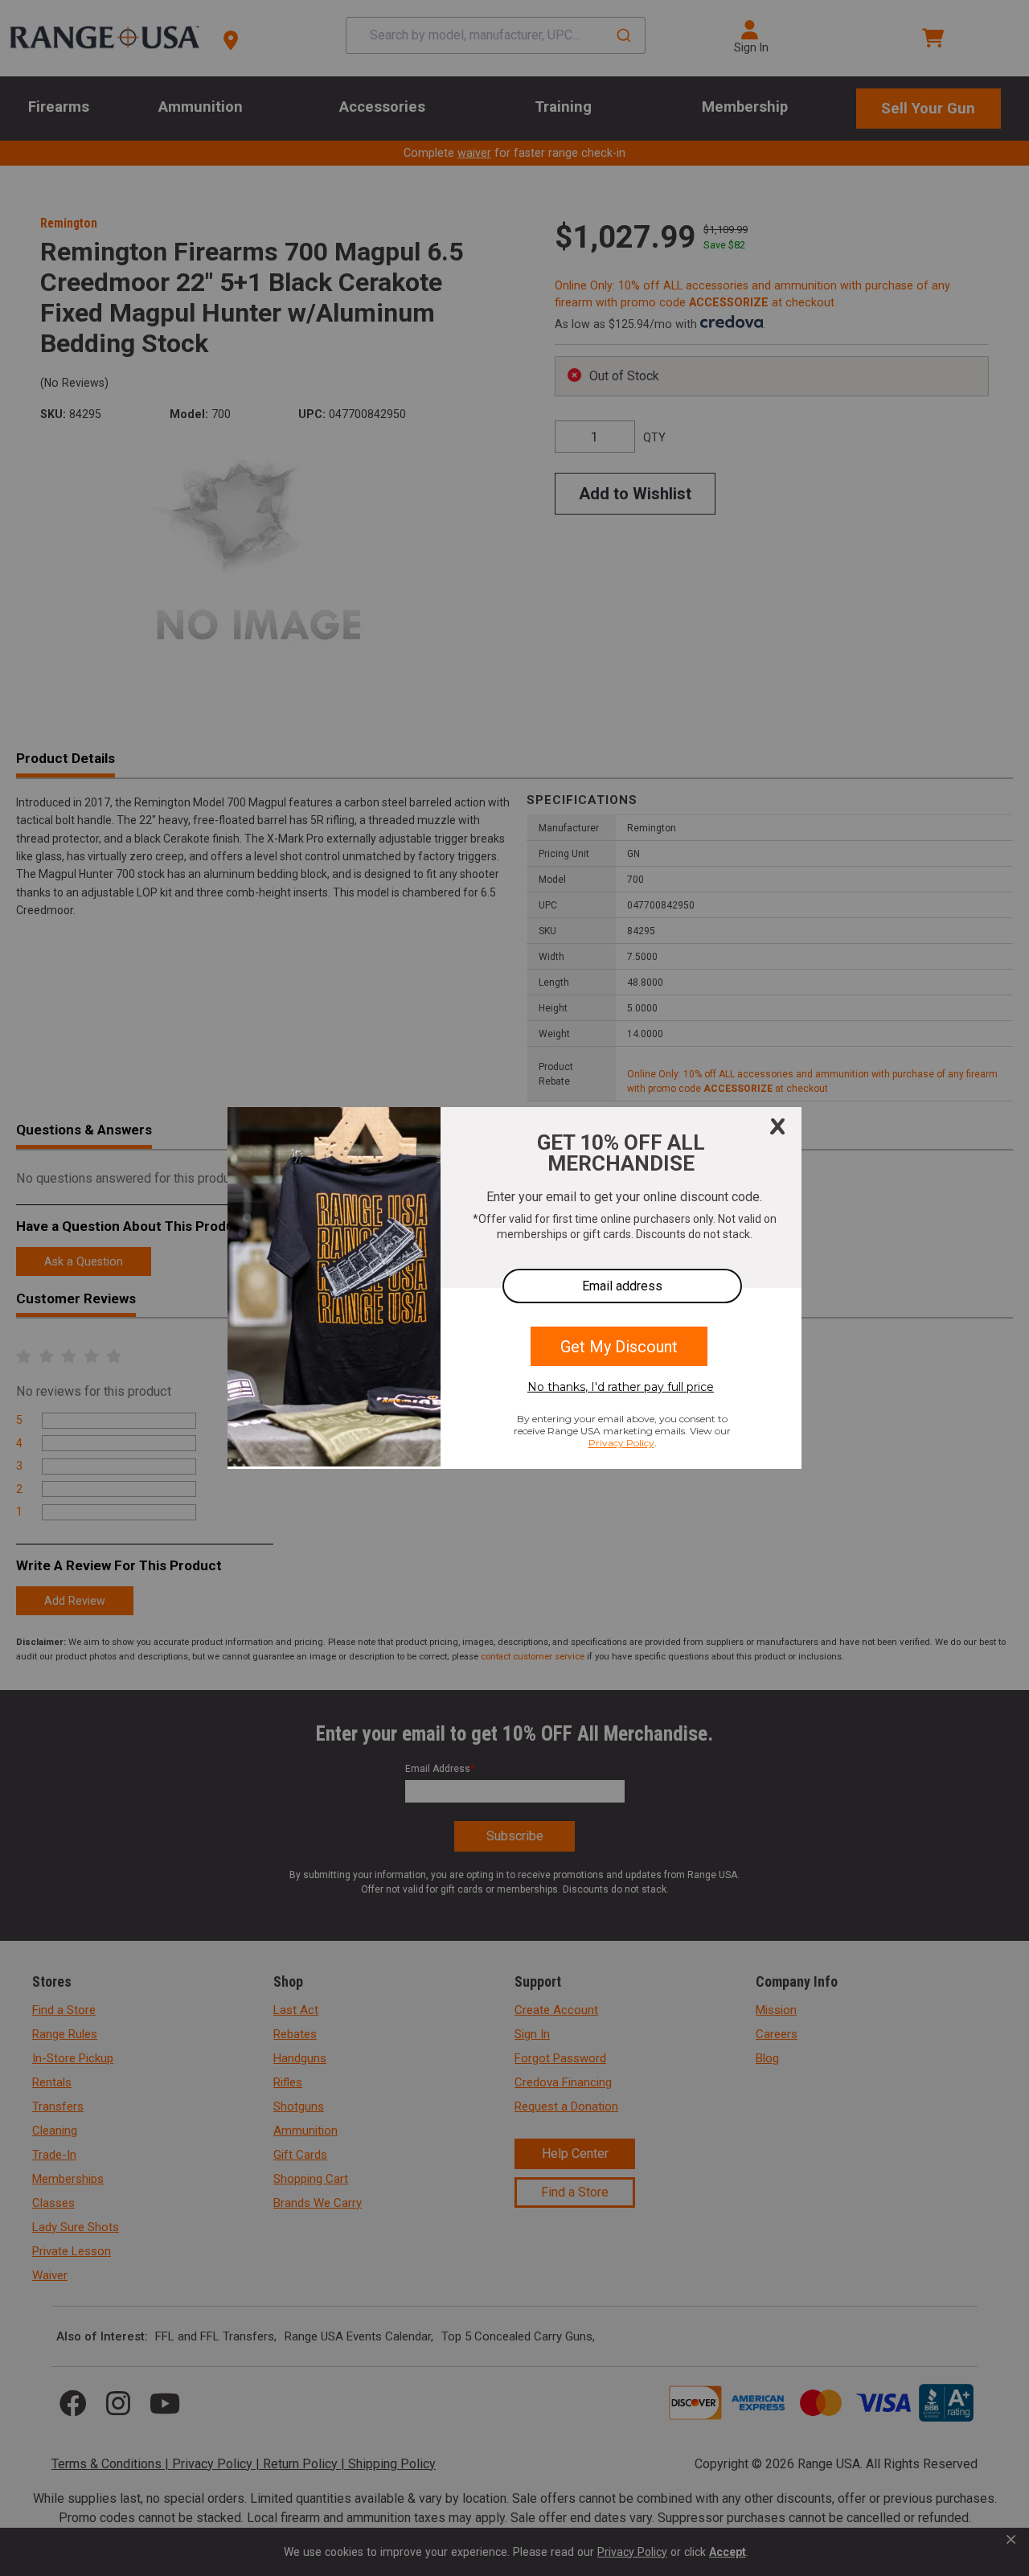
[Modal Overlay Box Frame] (514, 1288)
